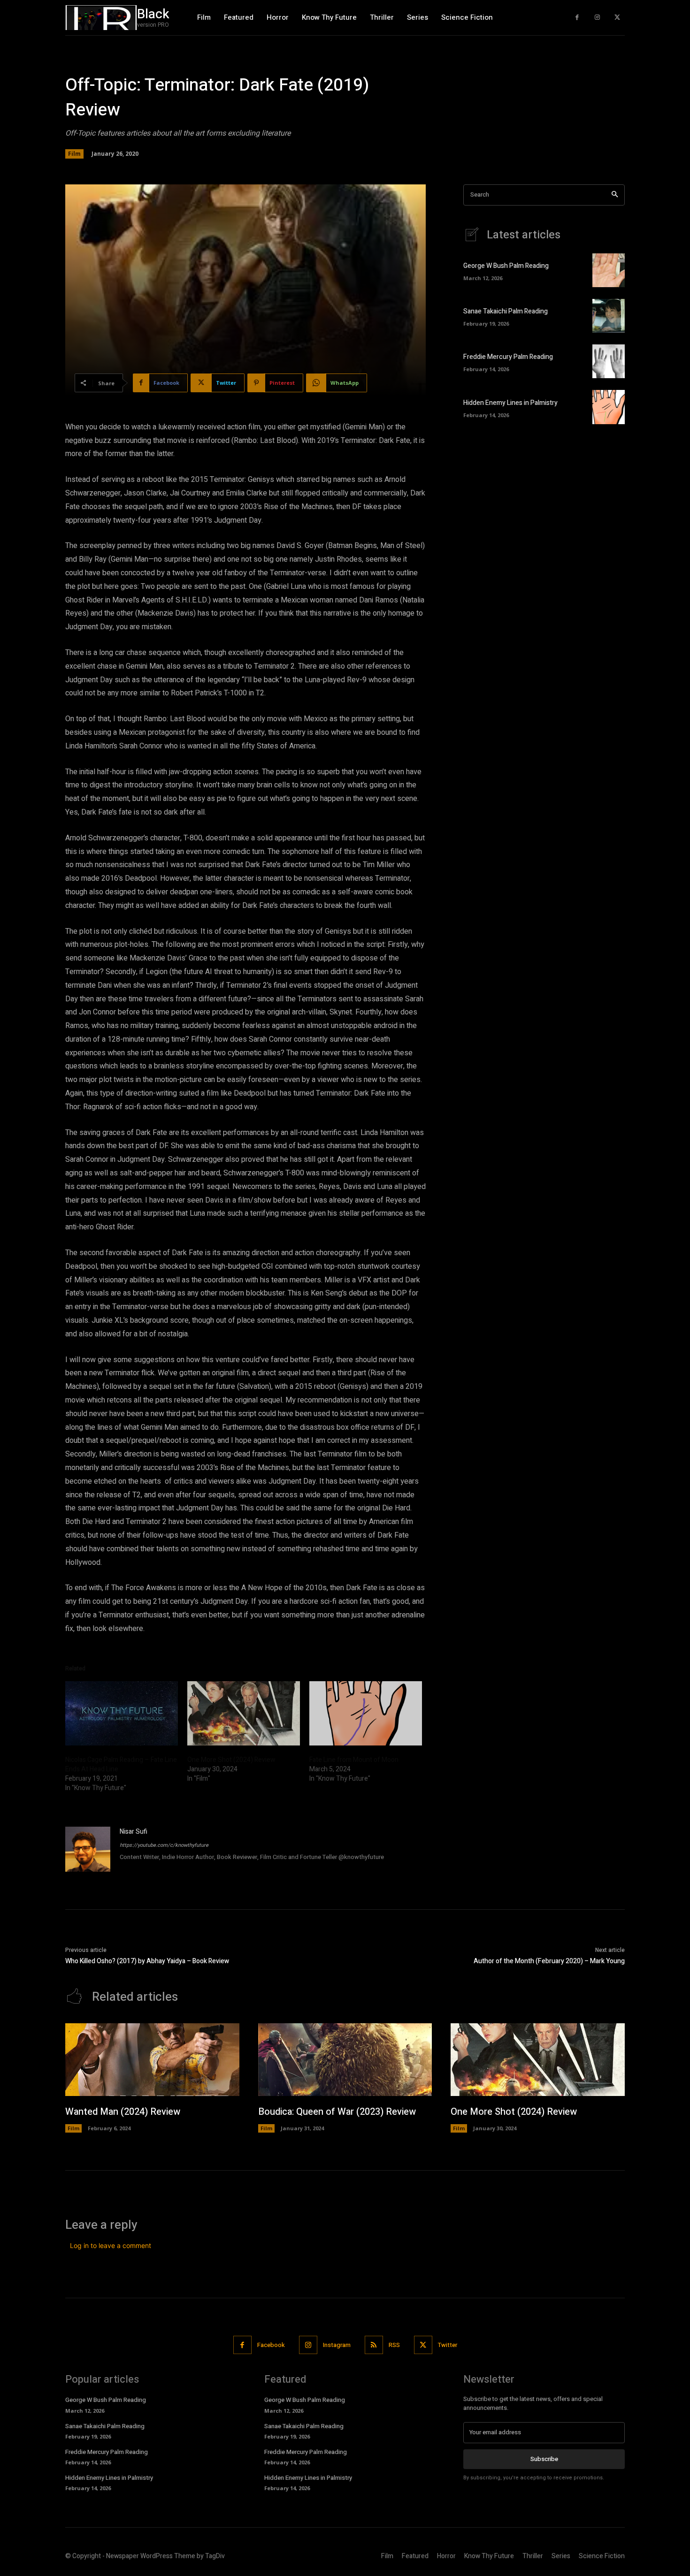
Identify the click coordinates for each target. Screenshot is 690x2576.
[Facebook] (577, 18)
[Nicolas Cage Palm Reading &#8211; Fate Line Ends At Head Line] (122, 1713)
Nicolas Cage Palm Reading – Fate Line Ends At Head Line (121, 1764)
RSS (394, 2345)
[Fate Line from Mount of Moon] (366, 1713)
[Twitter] (617, 18)
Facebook (271, 2345)
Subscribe (544, 2459)
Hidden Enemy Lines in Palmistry (510, 403)
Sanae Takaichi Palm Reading (506, 311)
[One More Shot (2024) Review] (244, 1713)
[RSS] (374, 2345)
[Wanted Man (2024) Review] (152, 2060)
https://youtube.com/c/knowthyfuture (164, 1845)
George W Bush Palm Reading (506, 266)
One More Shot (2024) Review (231, 1760)
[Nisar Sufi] (88, 1849)
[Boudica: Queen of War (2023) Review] (345, 2060)
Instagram (337, 2345)
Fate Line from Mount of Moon (354, 1760)
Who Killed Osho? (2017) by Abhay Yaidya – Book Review (147, 1961)
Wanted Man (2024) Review (123, 2112)
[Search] (615, 195)
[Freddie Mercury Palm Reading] (609, 361)
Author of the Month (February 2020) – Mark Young (549, 1961)
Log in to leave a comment (111, 2245)
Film (74, 154)
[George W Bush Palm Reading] (609, 270)
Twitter (448, 2345)
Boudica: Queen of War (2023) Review (337, 2112)
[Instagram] (597, 18)
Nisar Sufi (134, 1832)
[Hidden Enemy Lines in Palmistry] (609, 407)
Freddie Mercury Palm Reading (508, 357)
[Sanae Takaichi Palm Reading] (609, 316)
